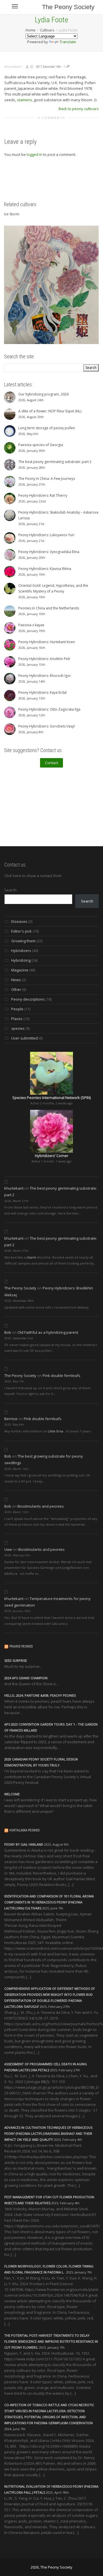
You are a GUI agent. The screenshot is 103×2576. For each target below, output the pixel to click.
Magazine (20, 970)
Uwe (8, 1549)
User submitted (24, 1038)
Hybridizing (21, 960)
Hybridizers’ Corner (52, 1156)
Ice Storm (12, 214)
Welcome (12, 1794)
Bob (8, 1332)
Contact (51, 763)
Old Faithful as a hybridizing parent (48, 1332)
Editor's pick (21, 931)
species (18, 1028)
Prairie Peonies (21, 1646)
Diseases (19, 921)
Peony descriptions (28, 999)
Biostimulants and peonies (41, 1506)
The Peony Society (68, 7)
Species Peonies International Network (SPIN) (51, 1098)
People (17, 1009)
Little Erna (56, 1431)
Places (17, 1019)
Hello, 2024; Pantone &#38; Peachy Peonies (40, 1695)
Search (10, 890)
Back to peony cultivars (79, 109)
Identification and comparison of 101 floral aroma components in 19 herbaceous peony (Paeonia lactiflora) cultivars (49, 1902)
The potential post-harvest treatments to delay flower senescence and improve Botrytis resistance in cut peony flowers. (51, 2341)
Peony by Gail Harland (24, 1844)
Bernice (11, 1419)
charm (31, 1257)
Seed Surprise (16, 1660)
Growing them (23, 941)
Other (16, 989)
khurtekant (14, 1188)
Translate (68, 42)
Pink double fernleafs (62, 1376)
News (16, 980)
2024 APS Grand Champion (26, 1678)
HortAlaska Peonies (24, 1830)
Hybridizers (21, 951)
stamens (24, 100)
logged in (34, 154)
